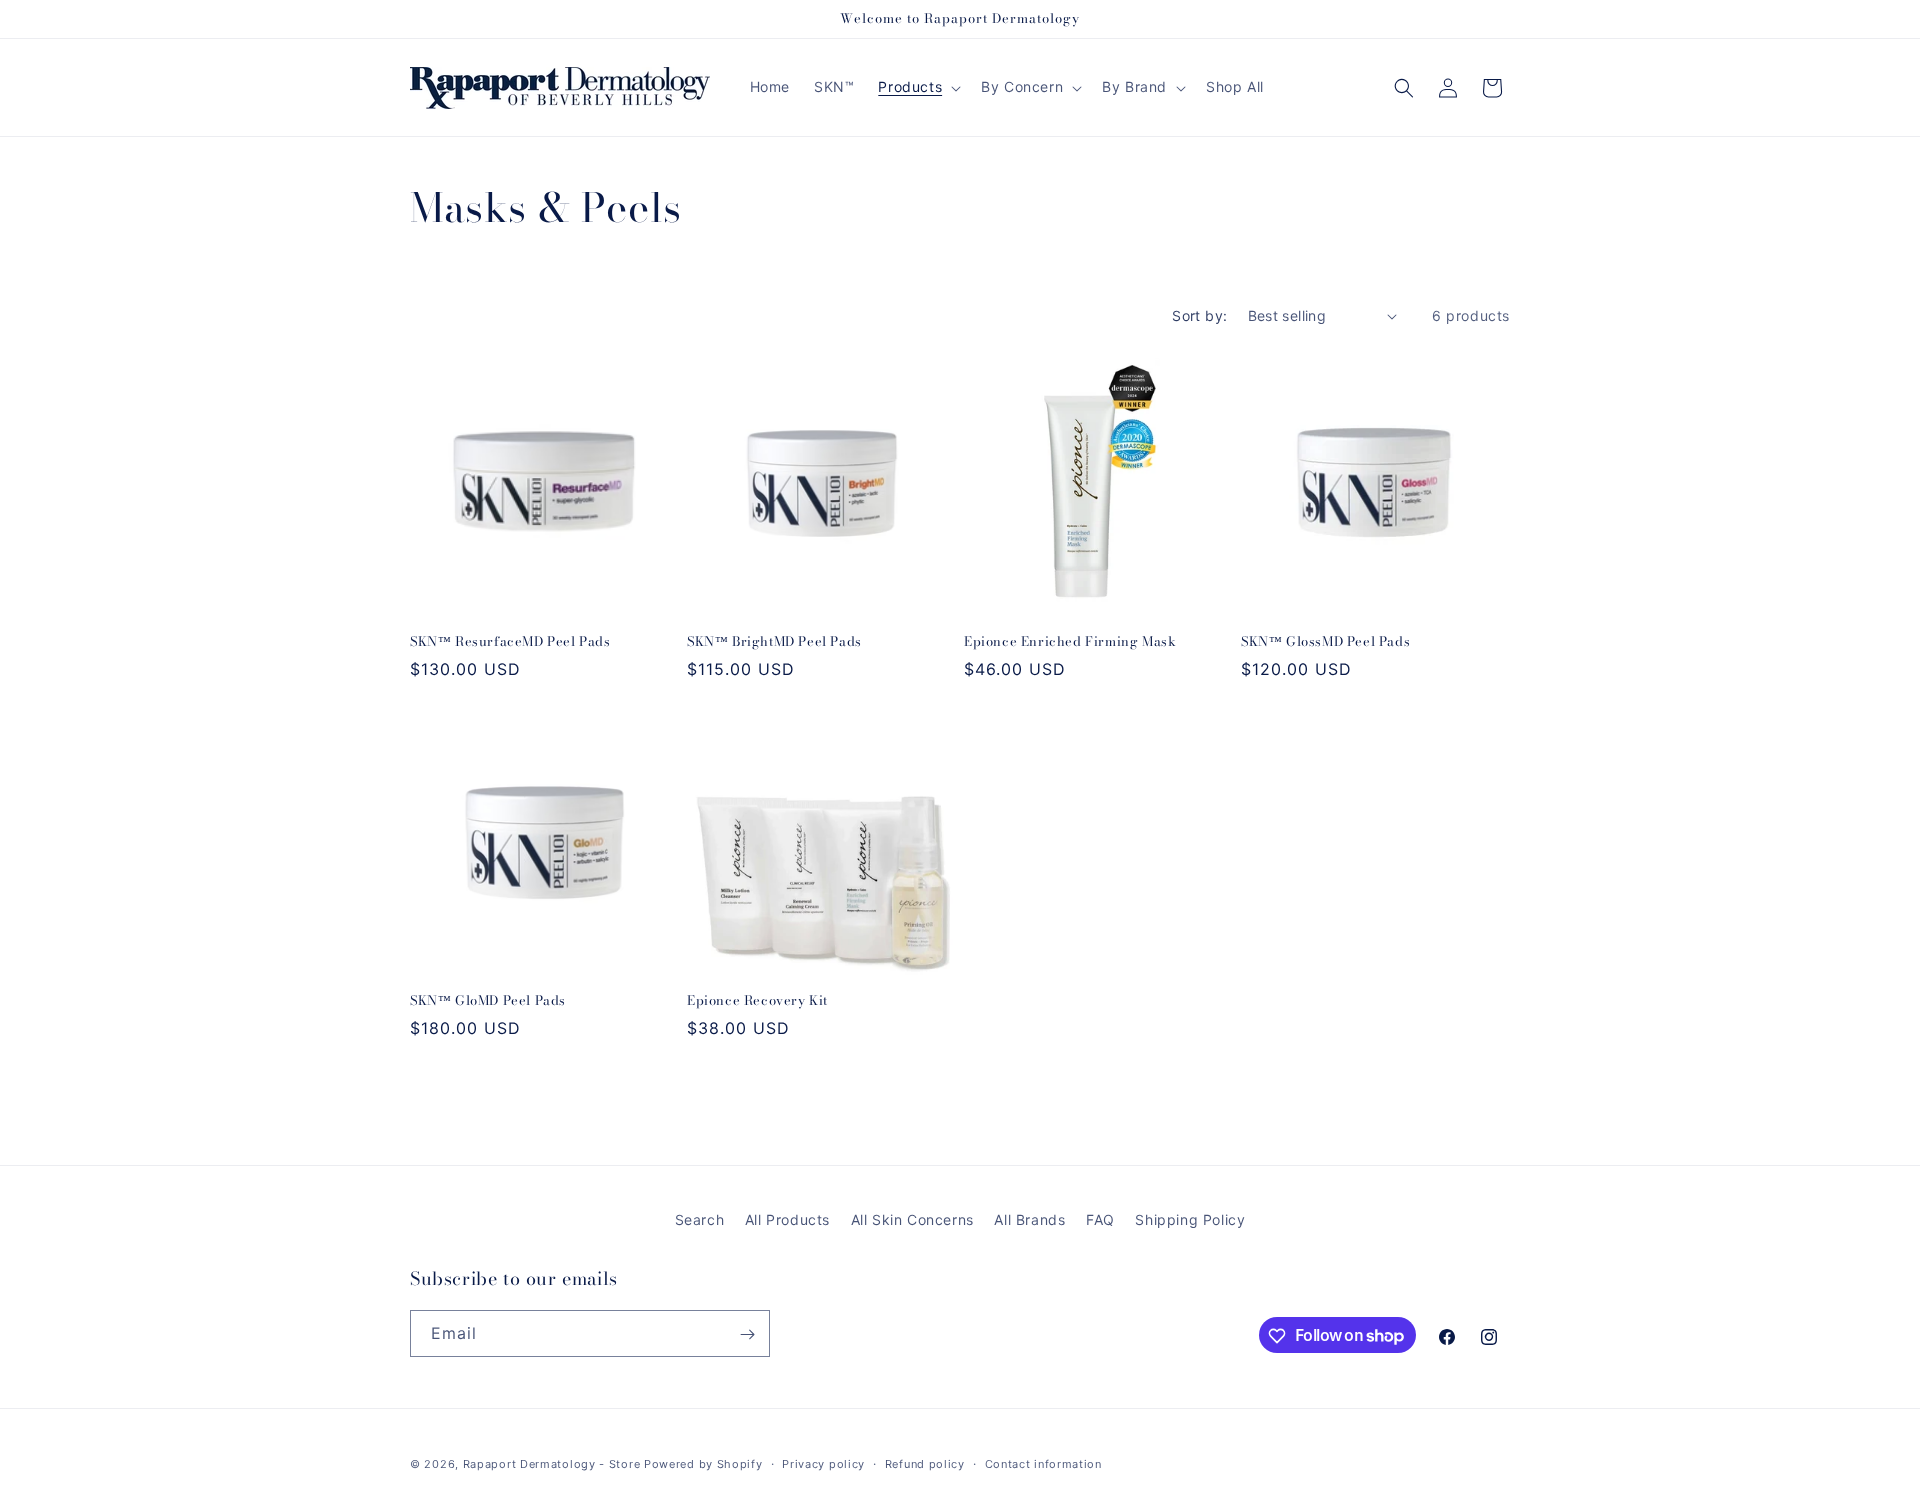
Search (700, 1219)
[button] (917, 87)
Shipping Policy (1190, 1219)
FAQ (1100, 1219)
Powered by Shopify (703, 1464)
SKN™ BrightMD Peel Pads (774, 641)
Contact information (1043, 1463)
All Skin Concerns (912, 1219)
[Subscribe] (747, 1334)
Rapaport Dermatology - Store (552, 1464)
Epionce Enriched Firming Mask (1070, 641)
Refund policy (925, 1463)
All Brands (1029, 1219)
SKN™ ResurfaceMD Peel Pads (510, 641)
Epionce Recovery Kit (757, 1000)
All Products (787, 1219)
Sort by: (1199, 315)
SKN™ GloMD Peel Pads (488, 1000)
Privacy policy (823, 1463)
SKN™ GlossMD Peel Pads (1325, 641)
